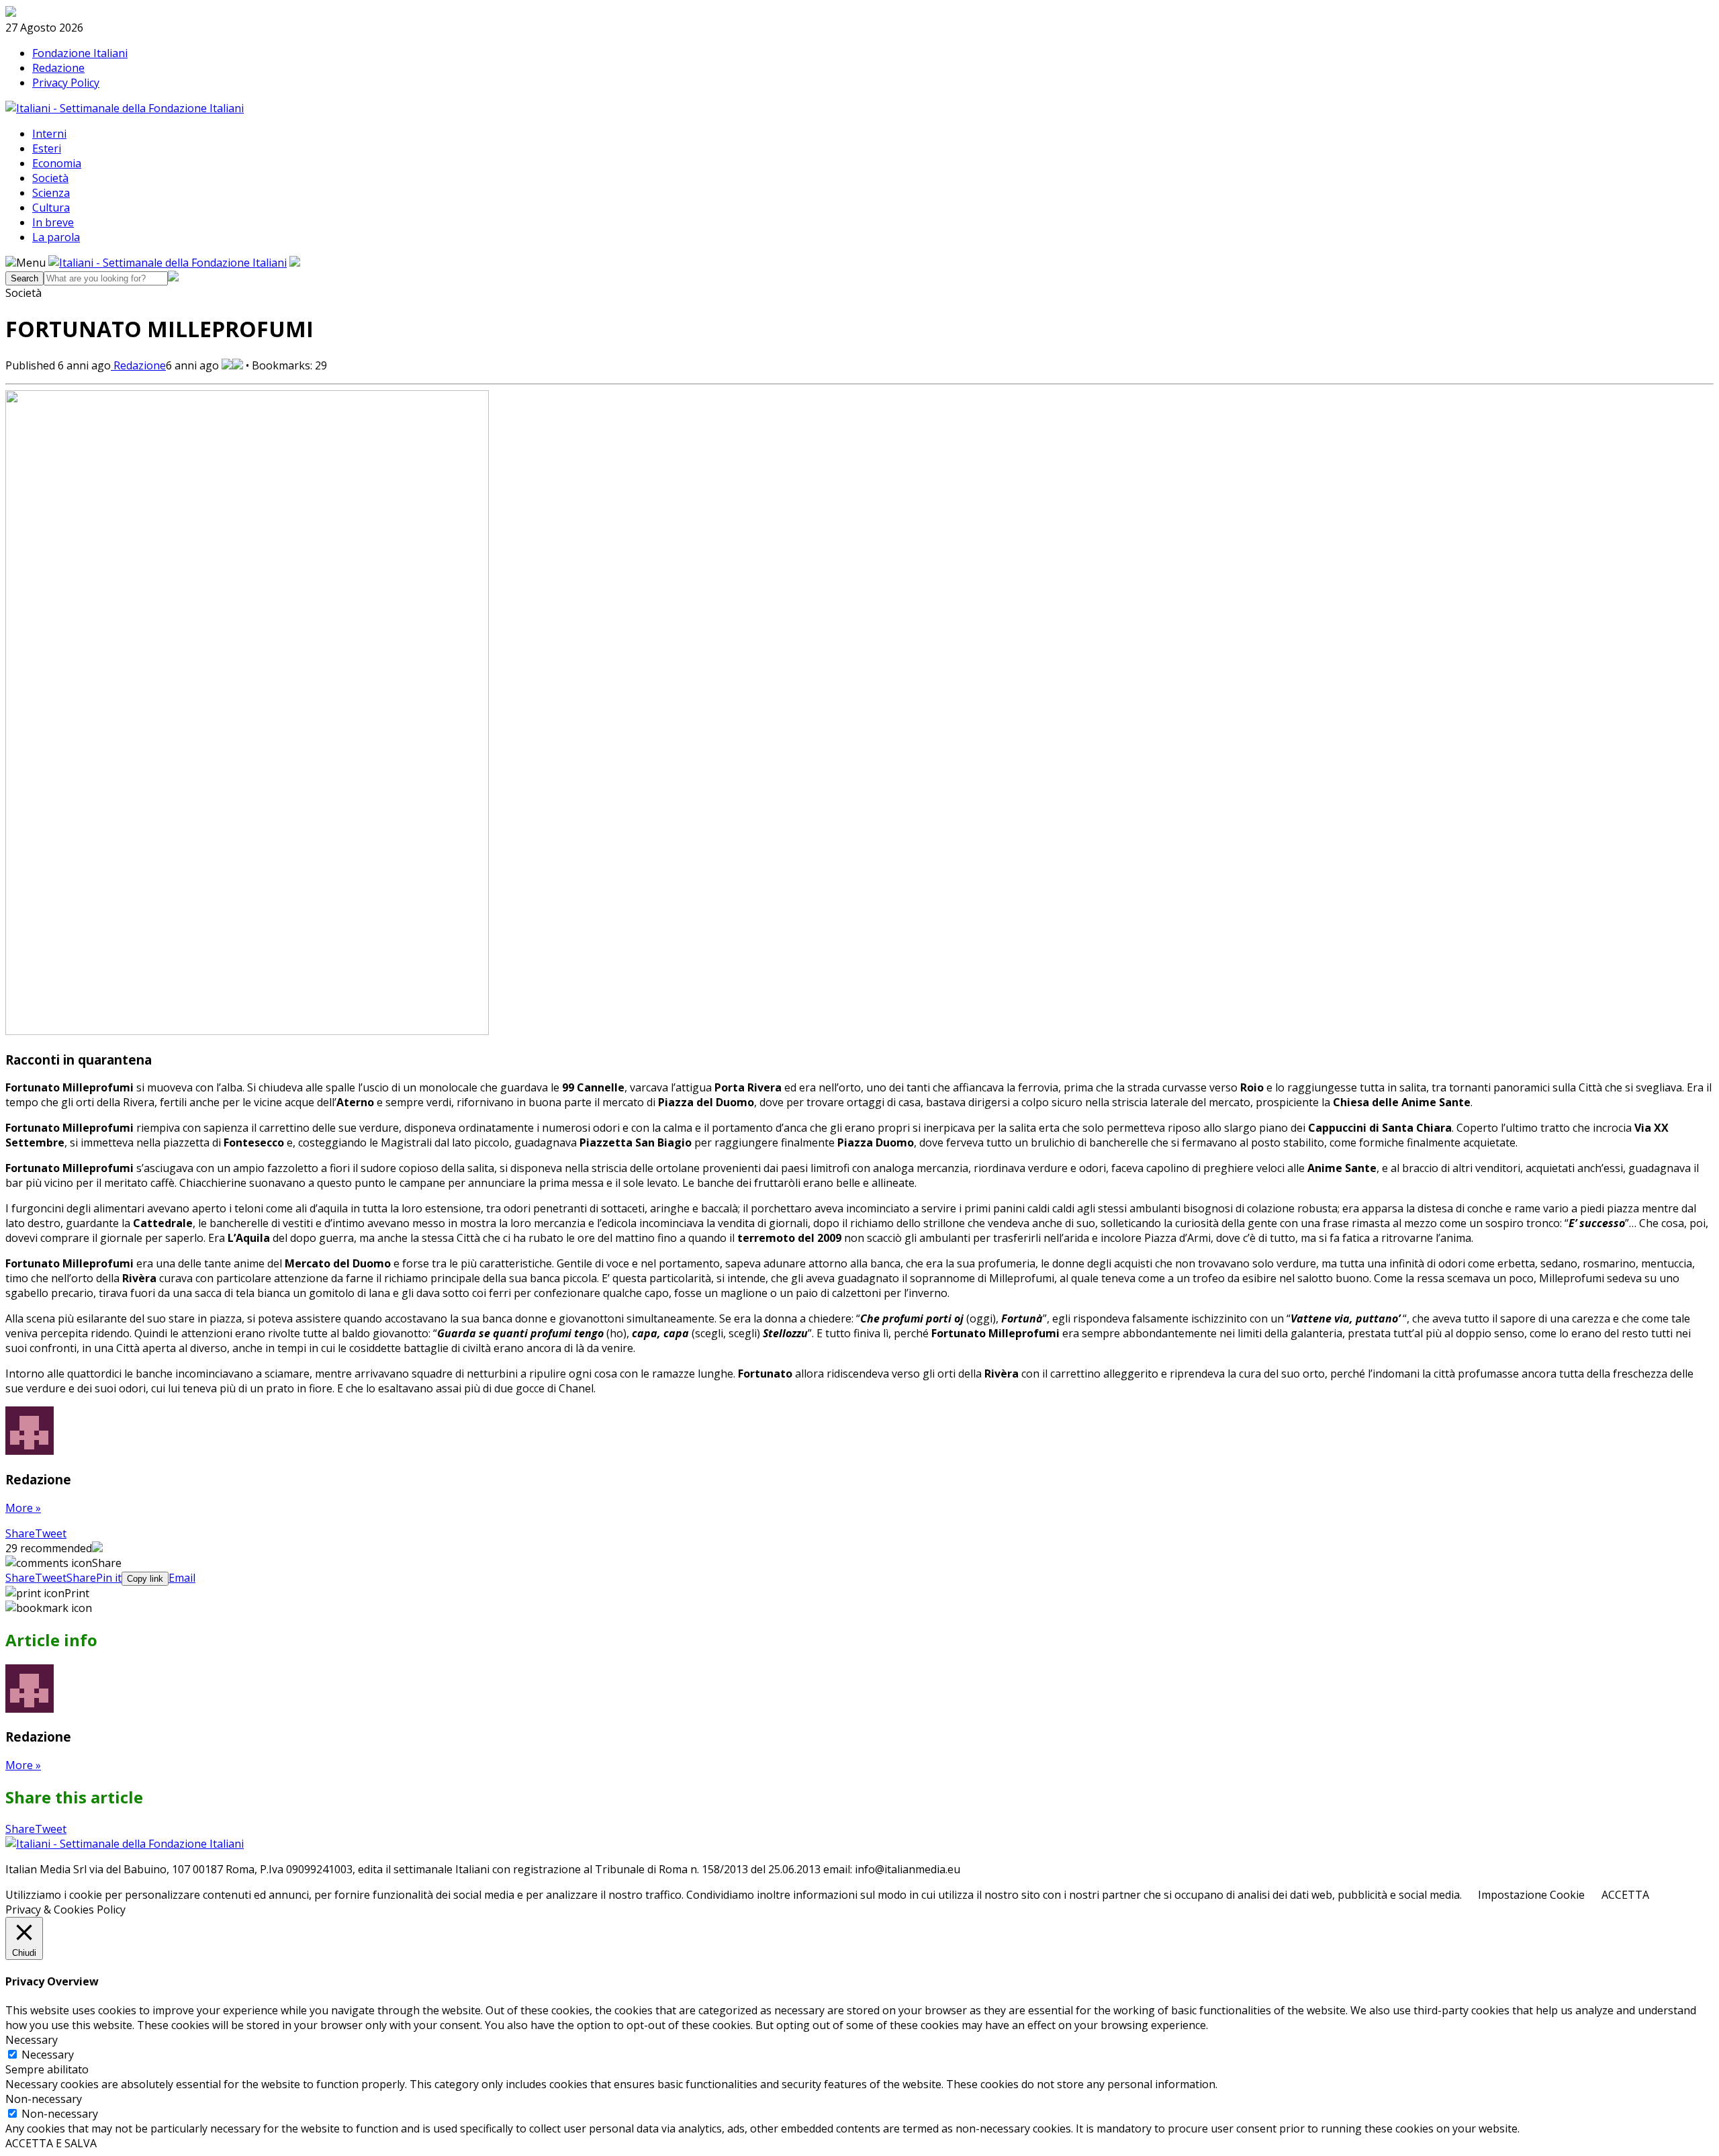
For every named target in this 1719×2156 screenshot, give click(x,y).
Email (182, 1578)
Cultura (51, 208)
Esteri (47, 148)
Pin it (109, 1578)
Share (20, 1533)
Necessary (48, 2055)
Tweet (51, 1533)
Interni (49, 134)
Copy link (145, 1579)
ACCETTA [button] (1625, 1895)
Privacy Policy (66, 83)
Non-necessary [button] (44, 2099)
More (23, 1508)
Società (50, 178)
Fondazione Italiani (80, 53)
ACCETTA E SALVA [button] (51, 2143)
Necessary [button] (32, 2040)
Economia (57, 163)
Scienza (51, 193)
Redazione (58, 68)
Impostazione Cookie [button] (1531, 1895)
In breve (53, 222)
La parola (56, 237)
